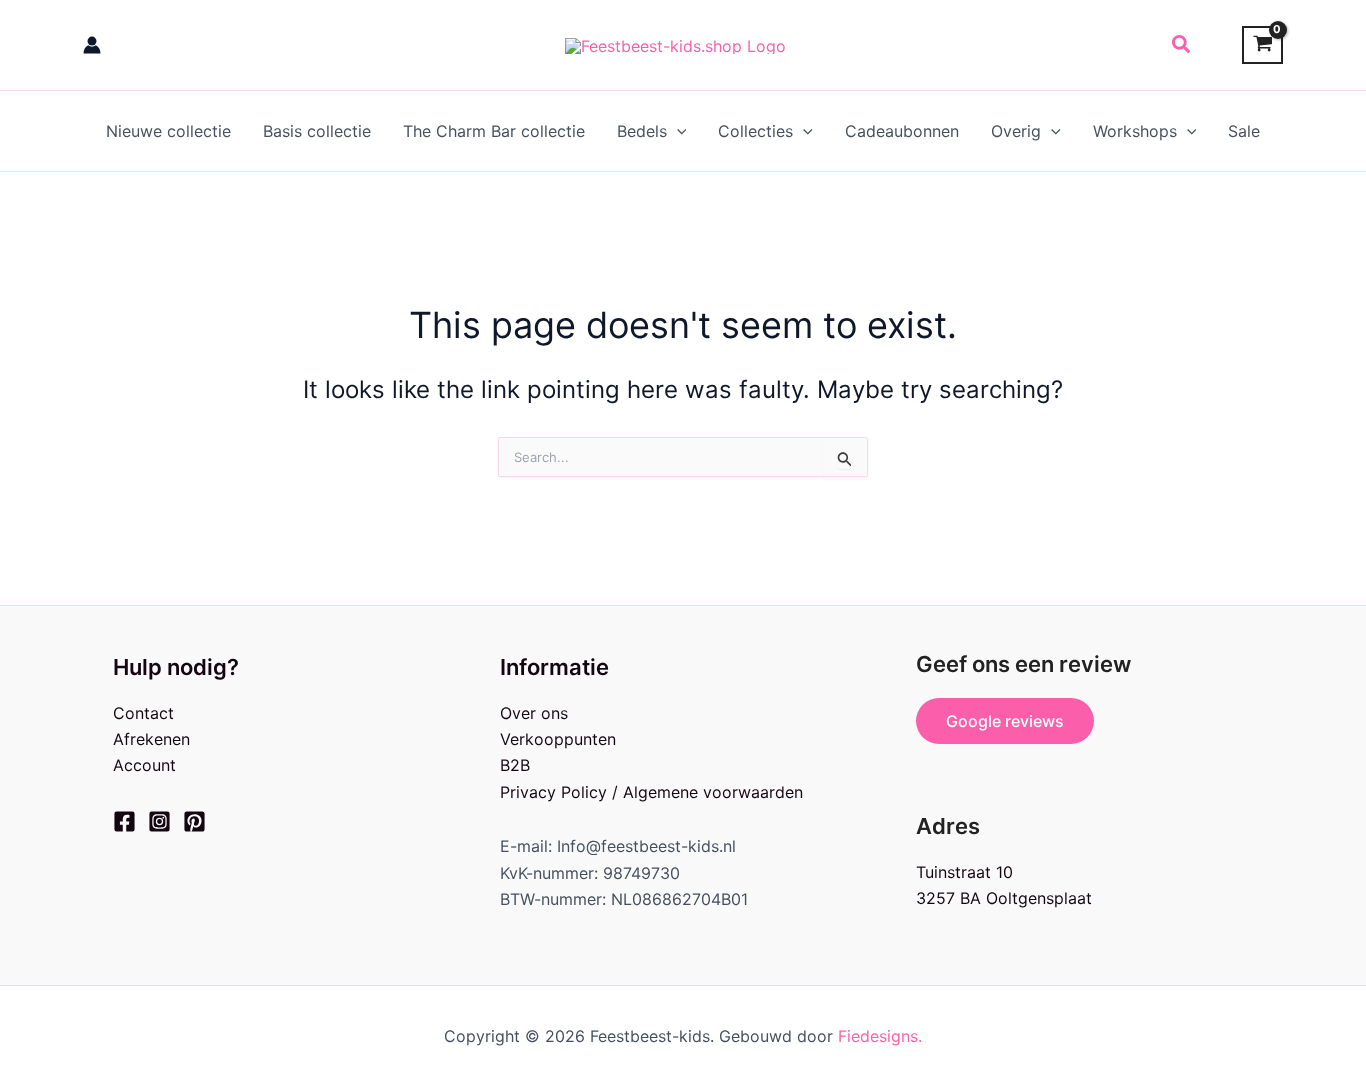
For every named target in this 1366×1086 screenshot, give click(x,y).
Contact (143, 713)
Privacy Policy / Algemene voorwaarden (651, 792)
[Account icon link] (92, 45)
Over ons (534, 713)
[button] (1182, 45)
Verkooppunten (558, 739)
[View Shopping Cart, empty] (1262, 45)
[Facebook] (124, 821)
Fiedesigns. (880, 1036)
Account (144, 765)
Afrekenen (151, 739)
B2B (515, 765)
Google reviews (1005, 721)
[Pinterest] (194, 821)
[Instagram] (159, 821)
